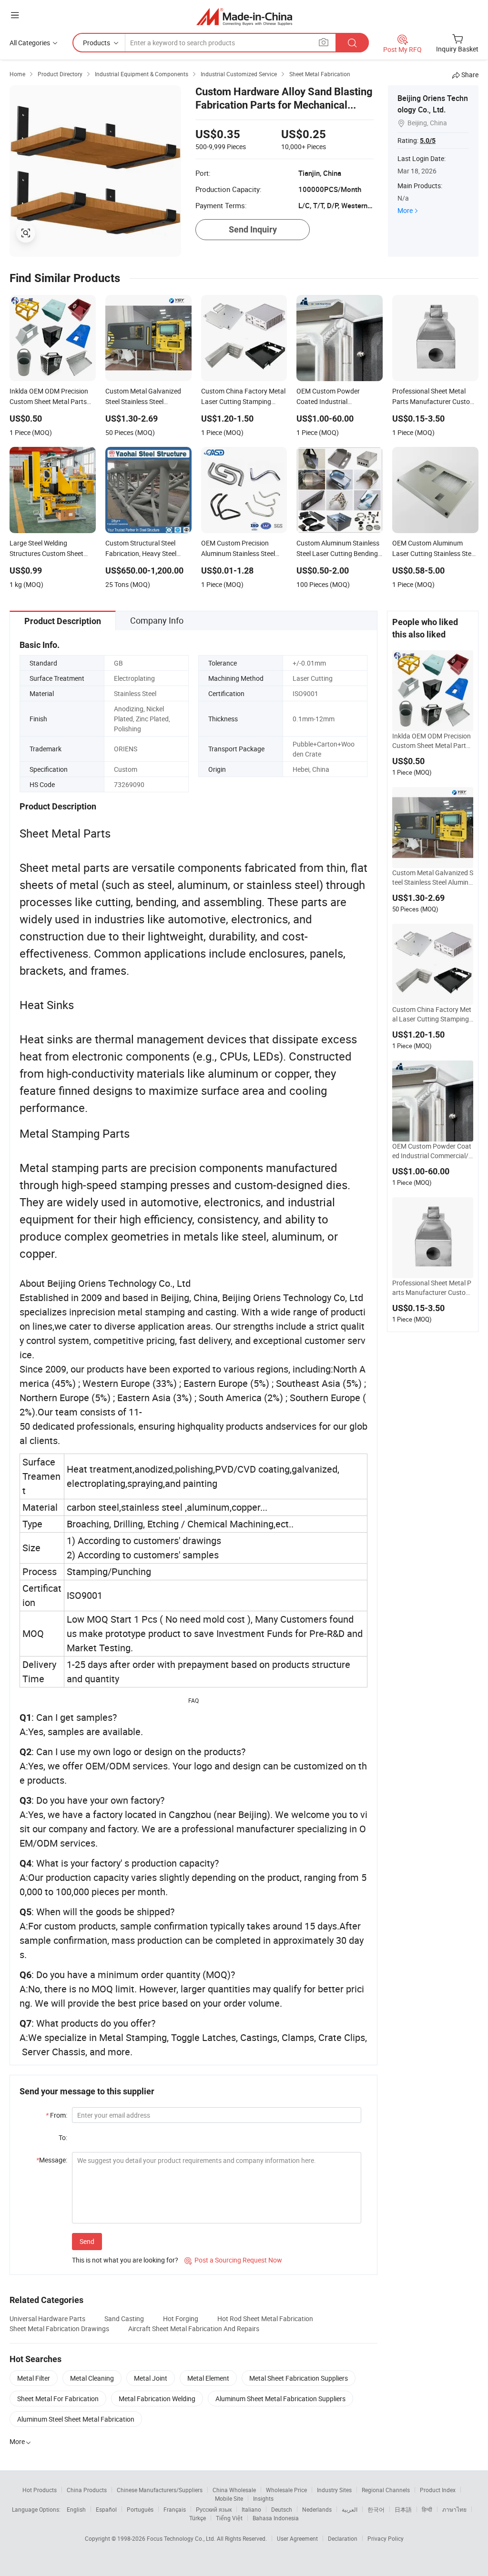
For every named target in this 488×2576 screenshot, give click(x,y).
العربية (350, 2509)
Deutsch (282, 2509)
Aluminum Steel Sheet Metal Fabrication (76, 2419)
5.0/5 (428, 141)
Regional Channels (386, 2490)
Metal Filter (34, 2378)
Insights (263, 2498)
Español (106, 2509)
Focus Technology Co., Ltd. (182, 2538)
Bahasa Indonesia (276, 2518)
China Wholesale (234, 2490)
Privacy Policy (386, 2538)
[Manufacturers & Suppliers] (244, 16)
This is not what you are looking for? (125, 2260)
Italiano (251, 2509)
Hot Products (40, 2490)
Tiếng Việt (229, 2518)
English (76, 2509)
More (405, 210)
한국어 (376, 2509)
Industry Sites (334, 2490)
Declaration (343, 2538)
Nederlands (317, 2509)
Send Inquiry (253, 229)
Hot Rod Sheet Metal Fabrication (265, 2318)
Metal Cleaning (92, 2378)
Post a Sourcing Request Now (233, 2260)
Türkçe (198, 2518)
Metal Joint (151, 2378)
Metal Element (208, 2378)
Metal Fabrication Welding (157, 2399)
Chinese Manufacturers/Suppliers (160, 2490)
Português (140, 2509)
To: (63, 2137)
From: (56, 2115)
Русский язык (214, 2509)
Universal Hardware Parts (47, 2318)
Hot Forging (181, 2318)
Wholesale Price (286, 2490)
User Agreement (297, 2538)
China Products (87, 2490)
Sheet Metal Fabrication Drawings (59, 2329)
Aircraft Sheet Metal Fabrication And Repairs (194, 2329)
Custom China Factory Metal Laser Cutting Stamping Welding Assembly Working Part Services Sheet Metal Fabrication (432, 1014)
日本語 (403, 2509)
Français (175, 2509)
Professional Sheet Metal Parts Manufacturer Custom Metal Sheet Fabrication (432, 1288)
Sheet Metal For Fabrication (58, 2399)
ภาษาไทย (454, 2509)
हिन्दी (427, 2509)
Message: (52, 2160)
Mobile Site (229, 2498)
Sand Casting (124, 2318)
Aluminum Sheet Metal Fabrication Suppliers (280, 2399)
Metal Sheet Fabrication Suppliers (299, 2378)
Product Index (438, 2490)
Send (87, 2241)
